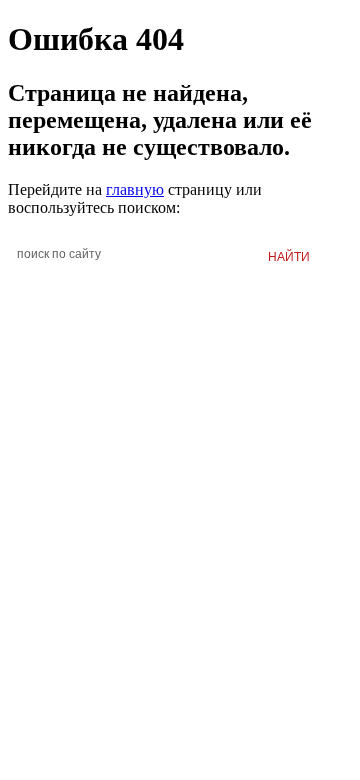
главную (135, 189)
